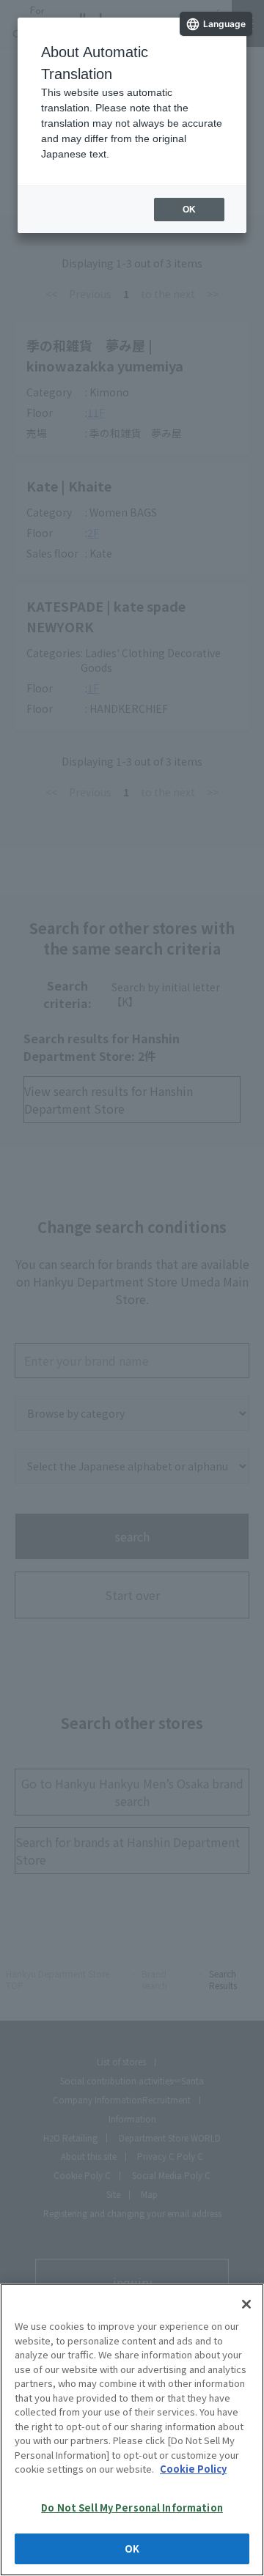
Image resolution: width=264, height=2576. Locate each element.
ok (189, 210)
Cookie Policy (193, 2469)
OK (132, 2549)
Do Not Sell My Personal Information (132, 2507)
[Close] (246, 2304)
